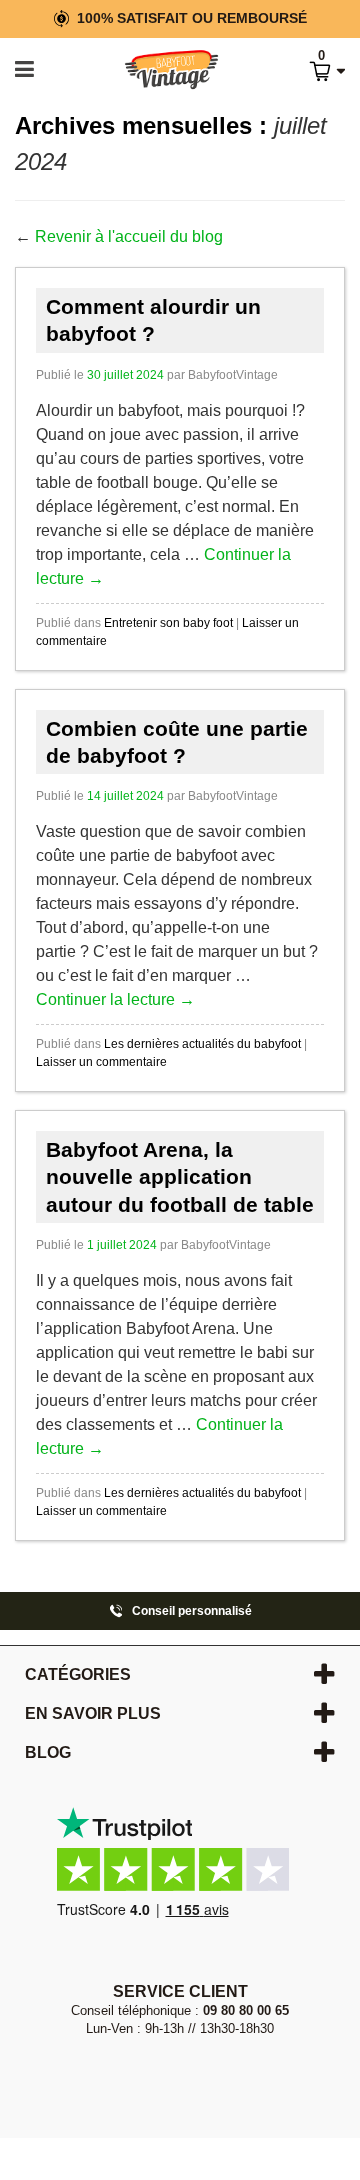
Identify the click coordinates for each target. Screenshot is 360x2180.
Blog (48, 1752)
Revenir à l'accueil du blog (129, 236)
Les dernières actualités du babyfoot (202, 1044)
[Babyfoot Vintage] (151, 70)
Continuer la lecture (115, 999)
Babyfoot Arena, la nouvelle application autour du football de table (180, 1177)
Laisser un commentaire (101, 1062)
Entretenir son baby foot (168, 623)
